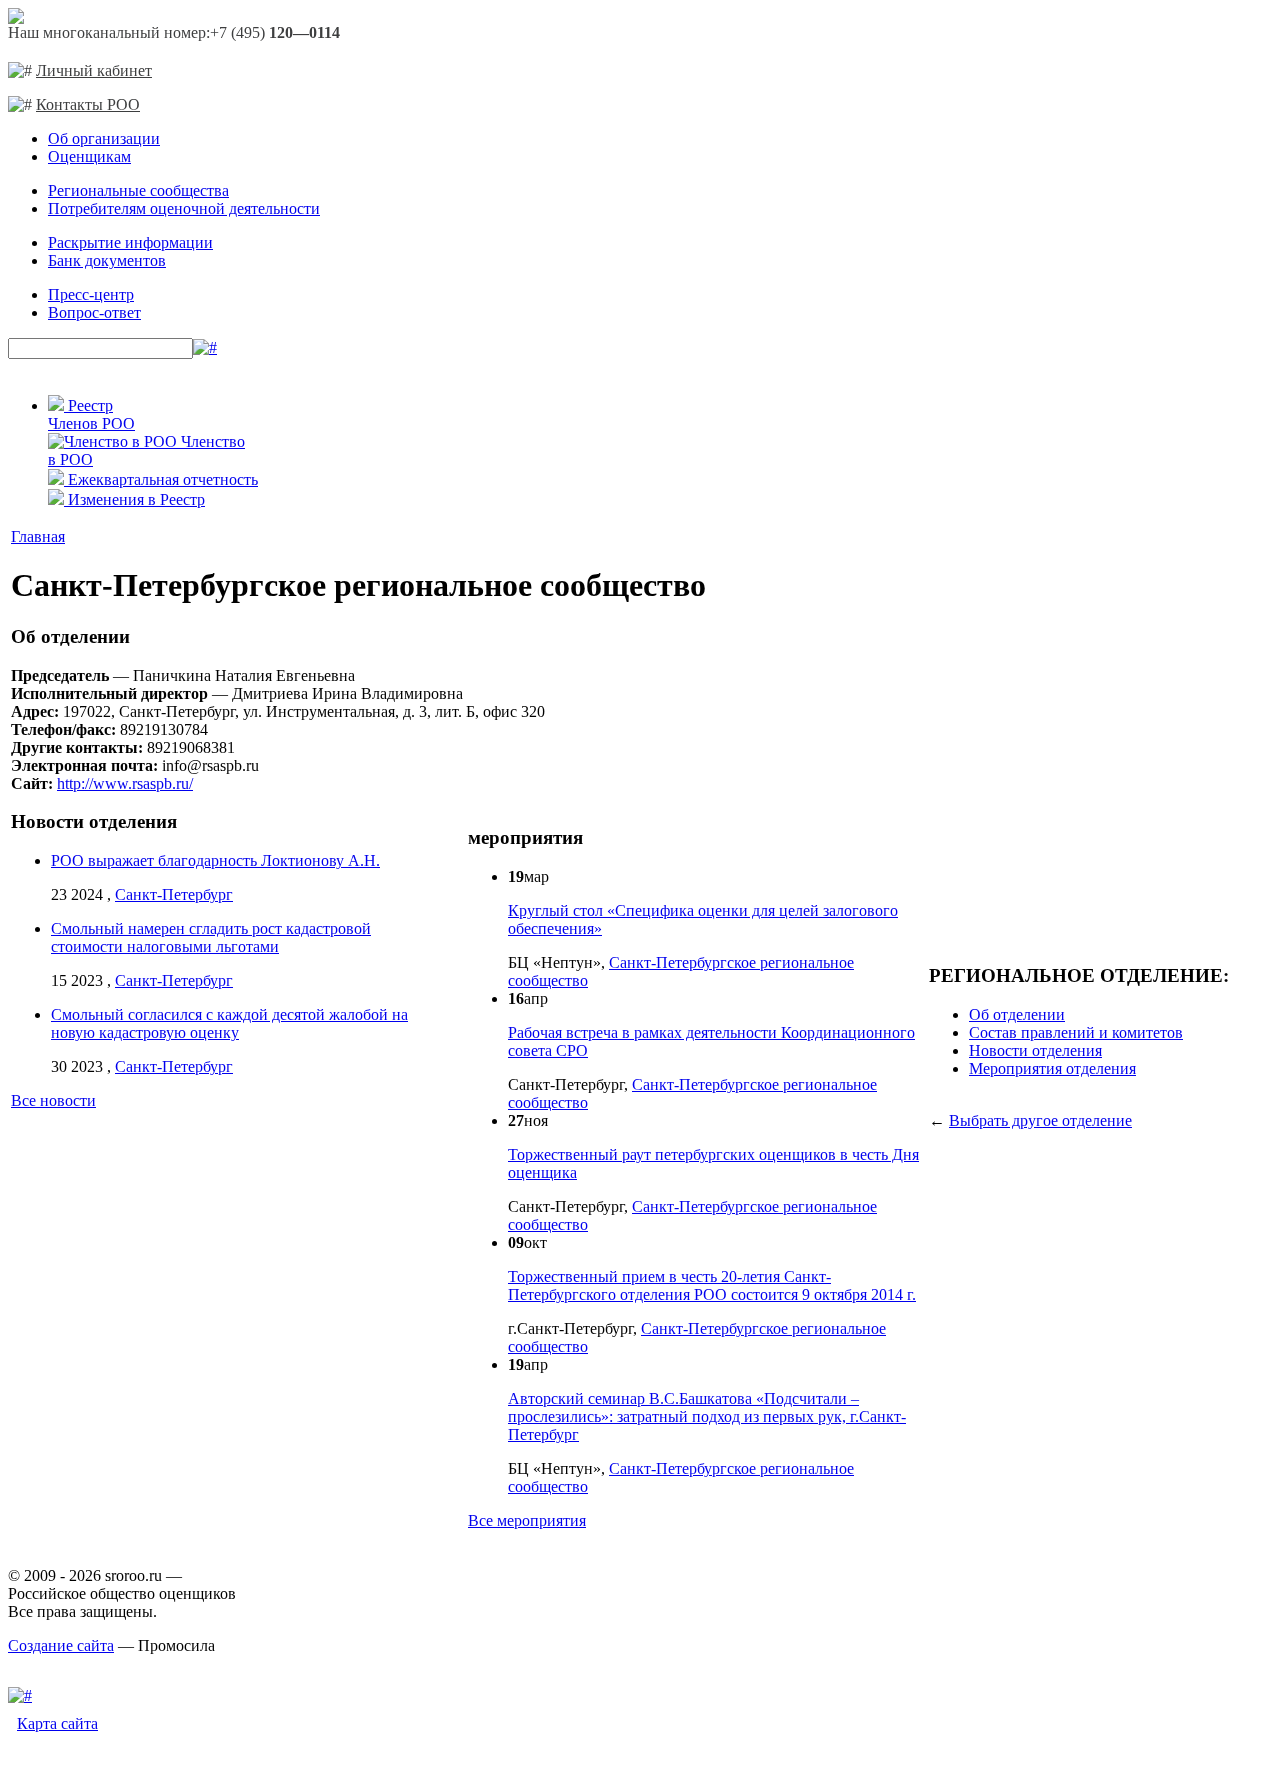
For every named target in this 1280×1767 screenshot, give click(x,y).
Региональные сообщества (138, 190)
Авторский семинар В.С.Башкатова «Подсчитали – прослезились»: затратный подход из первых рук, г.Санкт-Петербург (707, 1416)
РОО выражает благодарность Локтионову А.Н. (215, 860)
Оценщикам (89, 156)
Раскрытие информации (130, 242)
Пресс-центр (91, 294)
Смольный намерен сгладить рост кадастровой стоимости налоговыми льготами (211, 937)
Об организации (104, 138)
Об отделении (1017, 1014)
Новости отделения (1035, 1050)
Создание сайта (61, 1645)
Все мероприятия (527, 1520)
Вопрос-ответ (94, 312)
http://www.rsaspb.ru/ (125, 783)
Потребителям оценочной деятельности (184, 208)
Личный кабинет (94, 70)
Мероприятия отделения (1052, 1068)
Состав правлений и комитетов (1076, 1032)
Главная (38, 536)
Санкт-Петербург (174, 894)
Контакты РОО (88, 104)
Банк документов (107, 260)
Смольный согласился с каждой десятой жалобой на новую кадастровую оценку (229, 1023)
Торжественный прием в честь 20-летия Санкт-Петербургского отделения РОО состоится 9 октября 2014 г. (712, 1285)
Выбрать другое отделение (1040, 1120)
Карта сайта (57, 1723)
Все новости (53, 1100)
